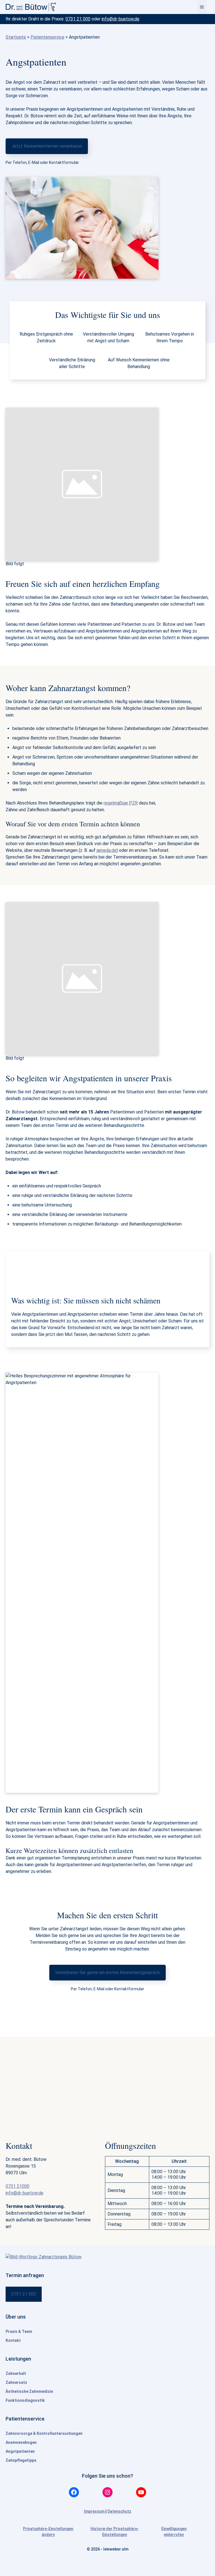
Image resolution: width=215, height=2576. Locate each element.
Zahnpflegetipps (21, 2460)
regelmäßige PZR (121, 803)
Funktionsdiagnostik (25, 2400)
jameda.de (107, 850)
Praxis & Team (19, 2331)
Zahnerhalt (16, 2373)
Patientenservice (47, 37)
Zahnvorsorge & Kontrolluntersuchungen (44, 2433)
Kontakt (13, 2340)
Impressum (95, 2511)
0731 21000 (17, 2186)
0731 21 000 (78, 19)
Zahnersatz (16, 2382)
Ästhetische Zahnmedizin (29, 2391)
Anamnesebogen (21, 2442)
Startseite (16, 37)
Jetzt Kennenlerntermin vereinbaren (47, 146)
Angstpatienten (20, 2451)
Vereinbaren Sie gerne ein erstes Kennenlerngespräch (107, 1972)
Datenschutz (119, 2511)
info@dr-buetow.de (121, 19)
